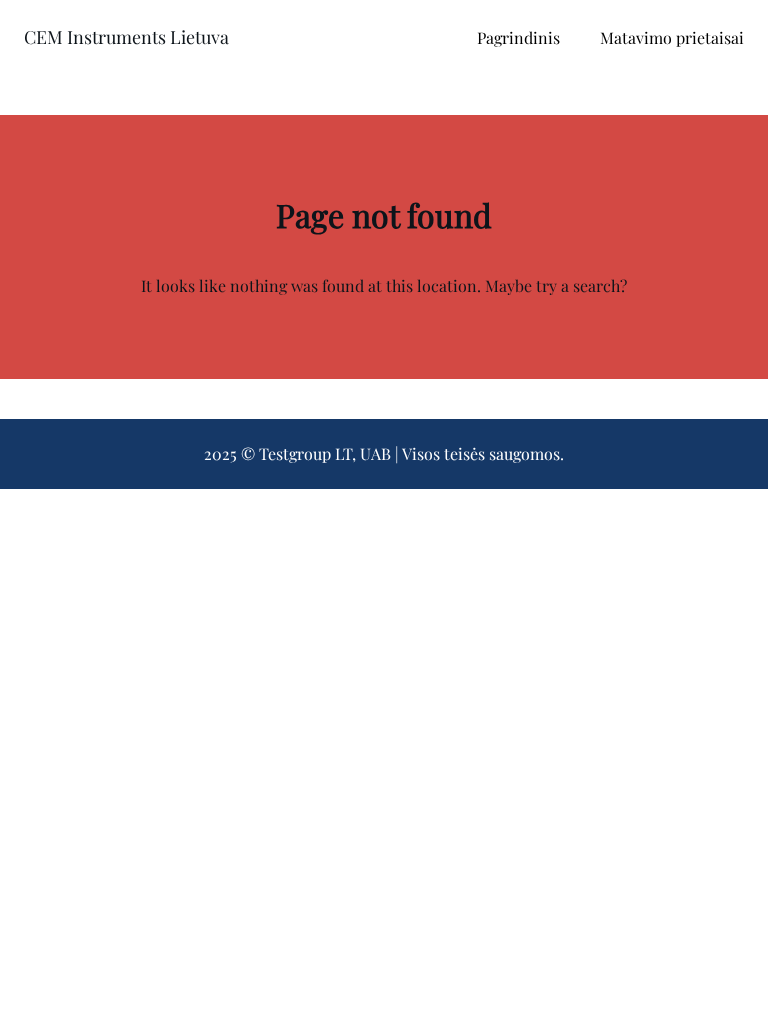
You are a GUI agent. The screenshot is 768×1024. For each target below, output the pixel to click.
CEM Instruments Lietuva (126, 37)
